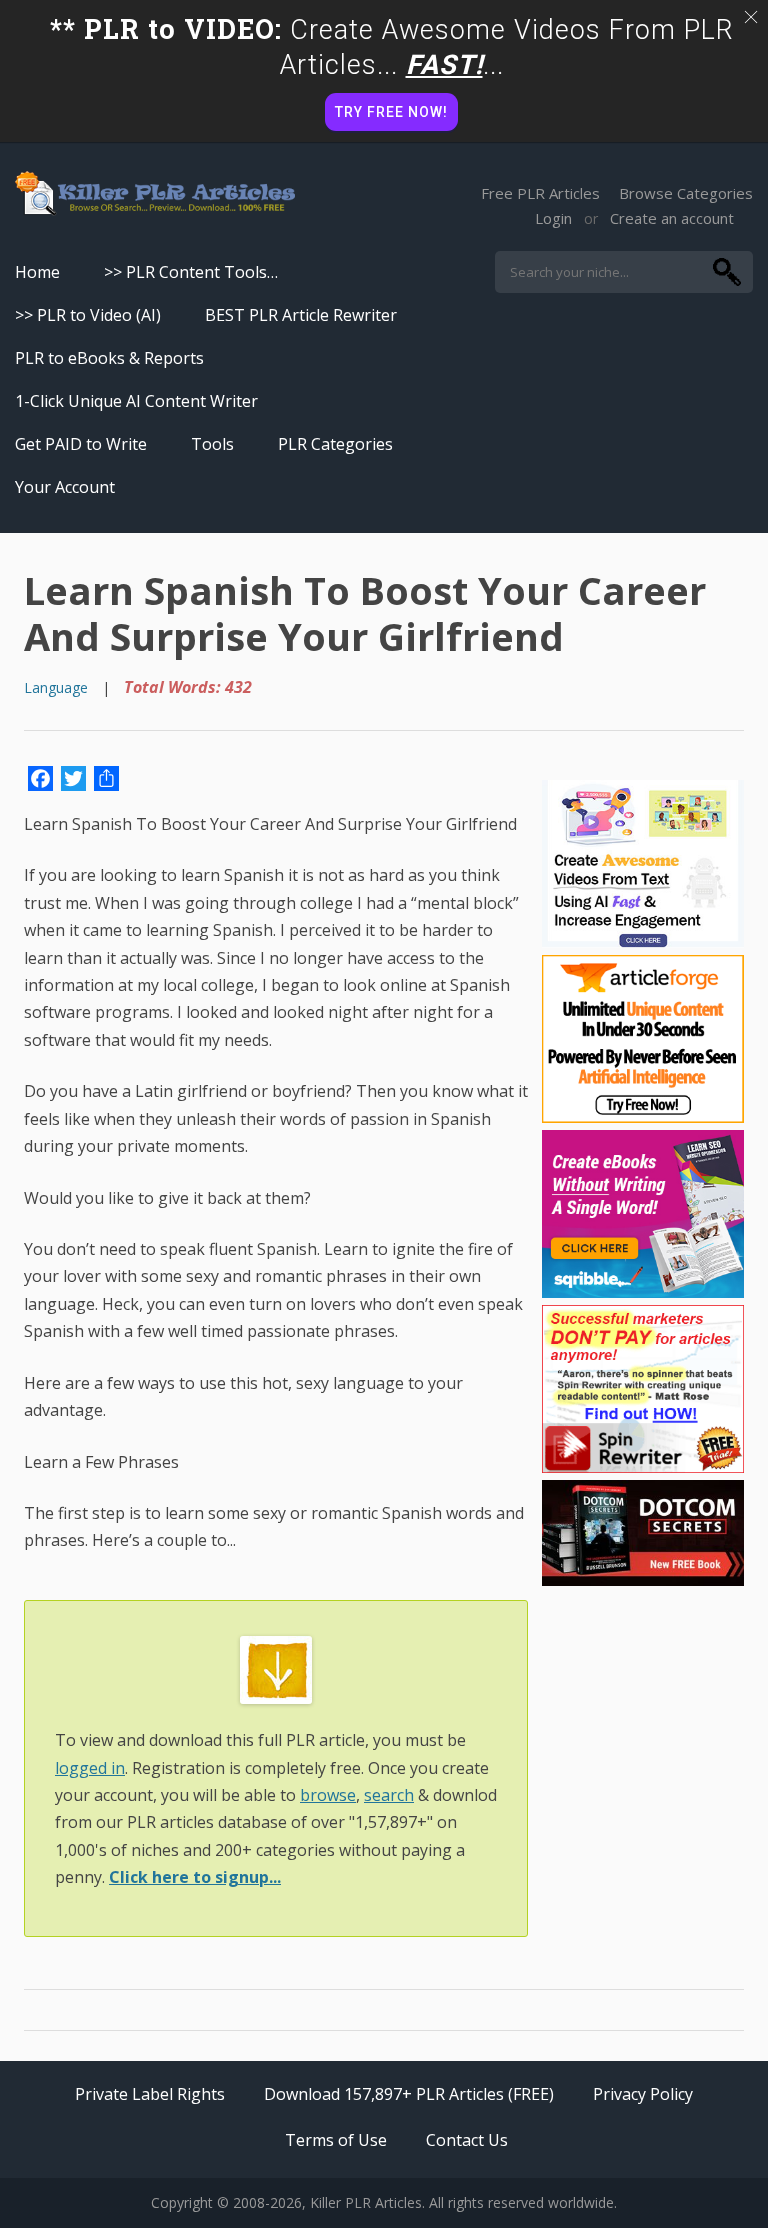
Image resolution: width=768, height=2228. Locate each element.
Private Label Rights (150, 2094)
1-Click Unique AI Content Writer (136, 401)
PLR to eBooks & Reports (109, 358)
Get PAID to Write (81, 444)
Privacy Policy (643, 2094)
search (389, 1795)
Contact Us (467, 2140)
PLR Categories (335, 444)
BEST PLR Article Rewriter (301, 315)
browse (328, 1795)
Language (56, 687)
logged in (90, 1768)
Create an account (672, 218)
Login (553, 218)
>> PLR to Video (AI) (88, 315)
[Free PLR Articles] (155, 194)
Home (37, 272)
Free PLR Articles (540, 193)
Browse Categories (686, 193)
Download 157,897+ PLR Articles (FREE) (409, 2094)
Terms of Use (336, 2140)
